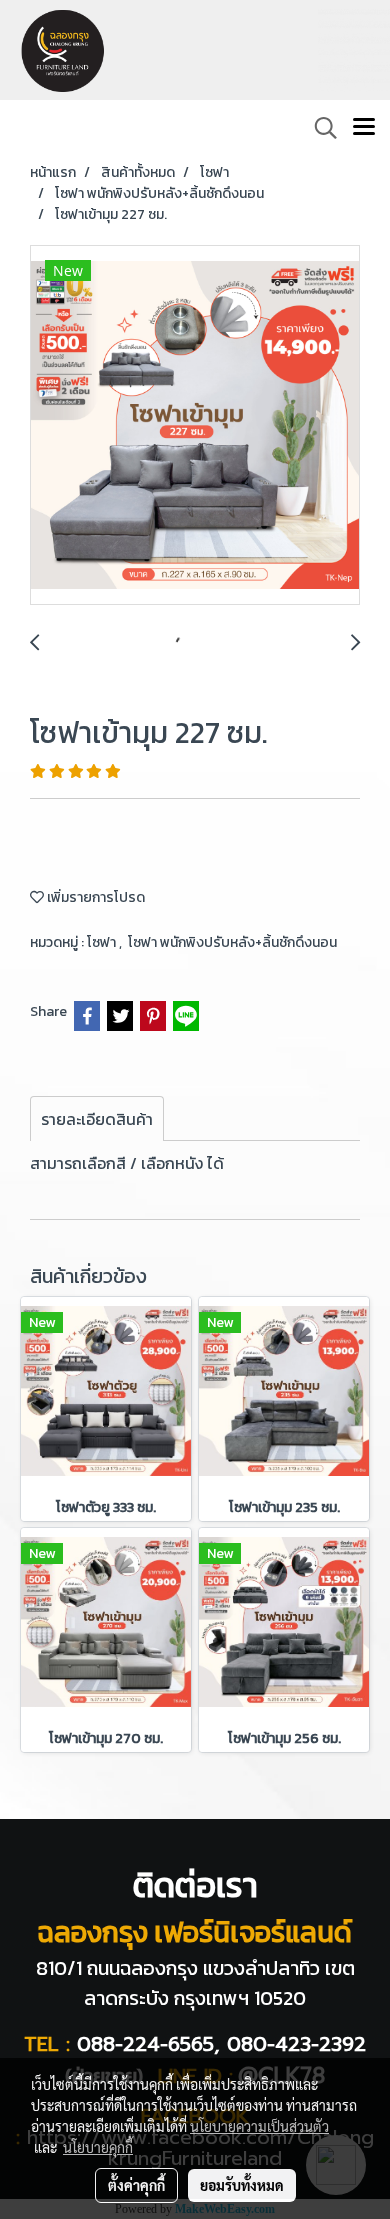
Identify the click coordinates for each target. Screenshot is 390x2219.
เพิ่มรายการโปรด (94, 897)
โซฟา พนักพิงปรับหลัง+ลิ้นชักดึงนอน (232, 942)
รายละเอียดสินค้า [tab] (97, 1119)
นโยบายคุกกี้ (98, 2147)
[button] (319, 128)
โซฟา (103, 942)
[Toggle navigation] (364, 128)
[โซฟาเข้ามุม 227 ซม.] (195, 426)
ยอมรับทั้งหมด (242, 2185)
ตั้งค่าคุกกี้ (136, 2185)
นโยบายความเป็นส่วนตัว (259, 2126)
